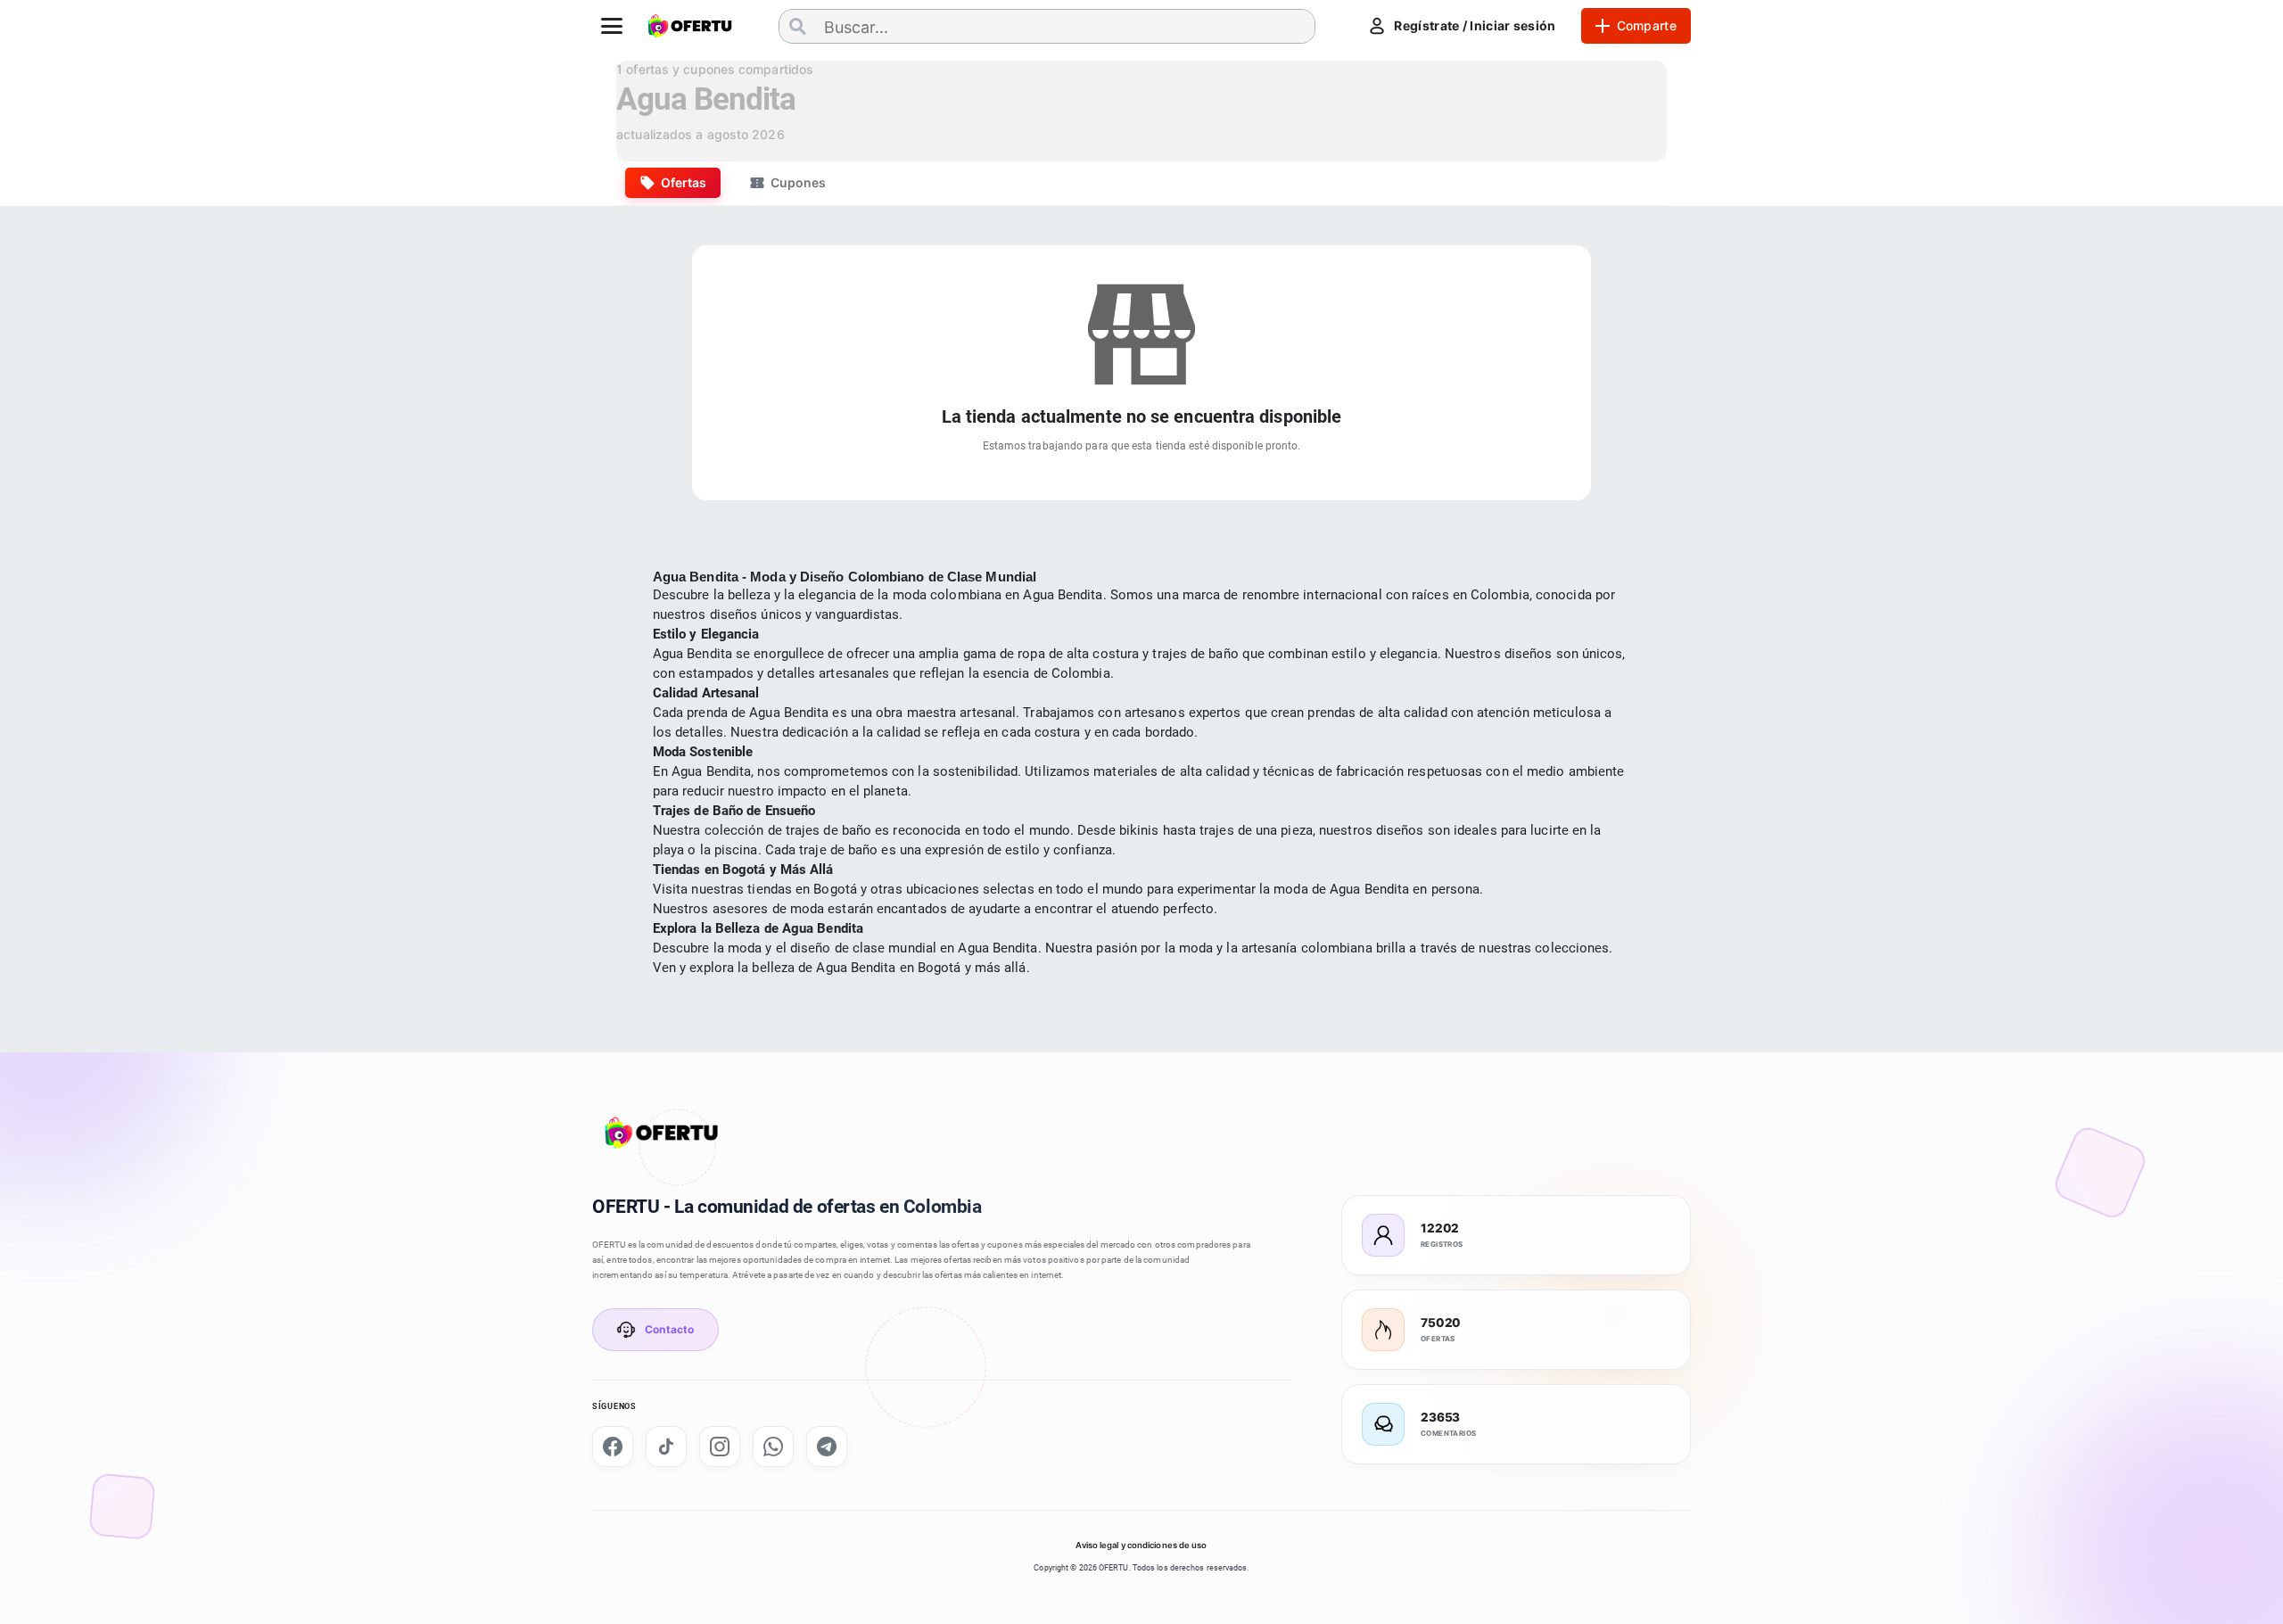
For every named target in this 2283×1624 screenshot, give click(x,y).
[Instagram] (720, 1447)
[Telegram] (827, 1447)
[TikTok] (666, 1447)
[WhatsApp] (773, 1447)
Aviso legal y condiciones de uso (1141, 1545)
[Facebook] (613, 1447)
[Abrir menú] (612, 26)
